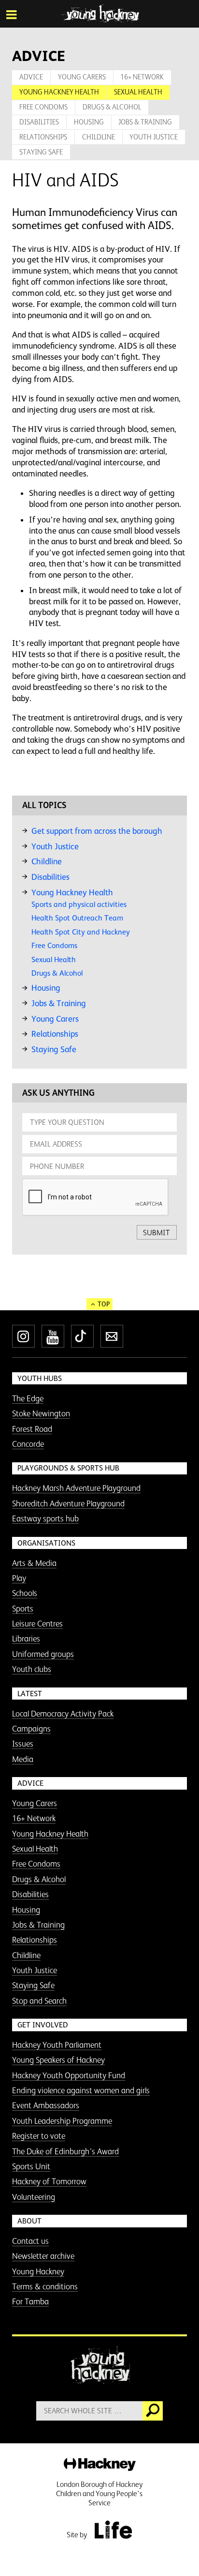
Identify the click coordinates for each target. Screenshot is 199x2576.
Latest (30, 1694)
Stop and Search (39, 2001)
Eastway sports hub (45, 1518)
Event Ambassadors (46, 2105)
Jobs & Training (145, 122)
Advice (31, 77)
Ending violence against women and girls (81, 2090)
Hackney (100, 2465)
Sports (23, 1609)
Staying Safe (41, 152)
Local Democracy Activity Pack (63, 1714)
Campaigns (31, 1729)
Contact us (30, 2241)
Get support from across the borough (97, 831)
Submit (156, 1233)
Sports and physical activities (79, 904)
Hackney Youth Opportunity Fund (69, 2075)
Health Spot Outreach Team (77, 918)
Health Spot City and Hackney (81, 932)
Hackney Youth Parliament (57, 2045)
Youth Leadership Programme (62, 2121)
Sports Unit (31, 2166)
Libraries (26, 1639)
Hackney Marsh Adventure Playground (76, 1488)
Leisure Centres (37, 1624)
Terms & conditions (45, 2286)
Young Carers (82, 77)
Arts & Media (34, 1563)
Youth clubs (32, 1669)
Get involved (43, 2025)
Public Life (113, 2530)
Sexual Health (138, 92)
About (29, 2221)
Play (19, 1578)
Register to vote (39, 2136)
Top (104, 1304)
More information (100, 14)
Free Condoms (43, 107)
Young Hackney (38, 2271)
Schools (25, 1593)
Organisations (46, 1543)
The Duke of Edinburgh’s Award (65, 2151)
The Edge (28, 1398)
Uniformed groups (43, 1654)
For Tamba (30, 2301)
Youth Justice (154, 137)
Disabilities (39, 122)
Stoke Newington (41, 1413)
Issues (23, 1744)
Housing (89, 122)
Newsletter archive (43, 2256)
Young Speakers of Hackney (58, 2060)
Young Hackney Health (59, 92)
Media (23, 1759)
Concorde (28, 1444)
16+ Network (142, 77)
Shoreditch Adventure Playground (68, 1503)
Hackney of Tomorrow (49, 2181)
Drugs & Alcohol (112, 107)
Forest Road (32, 1429)
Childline (99, 137)
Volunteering (34, 2197)
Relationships (43, 137)
